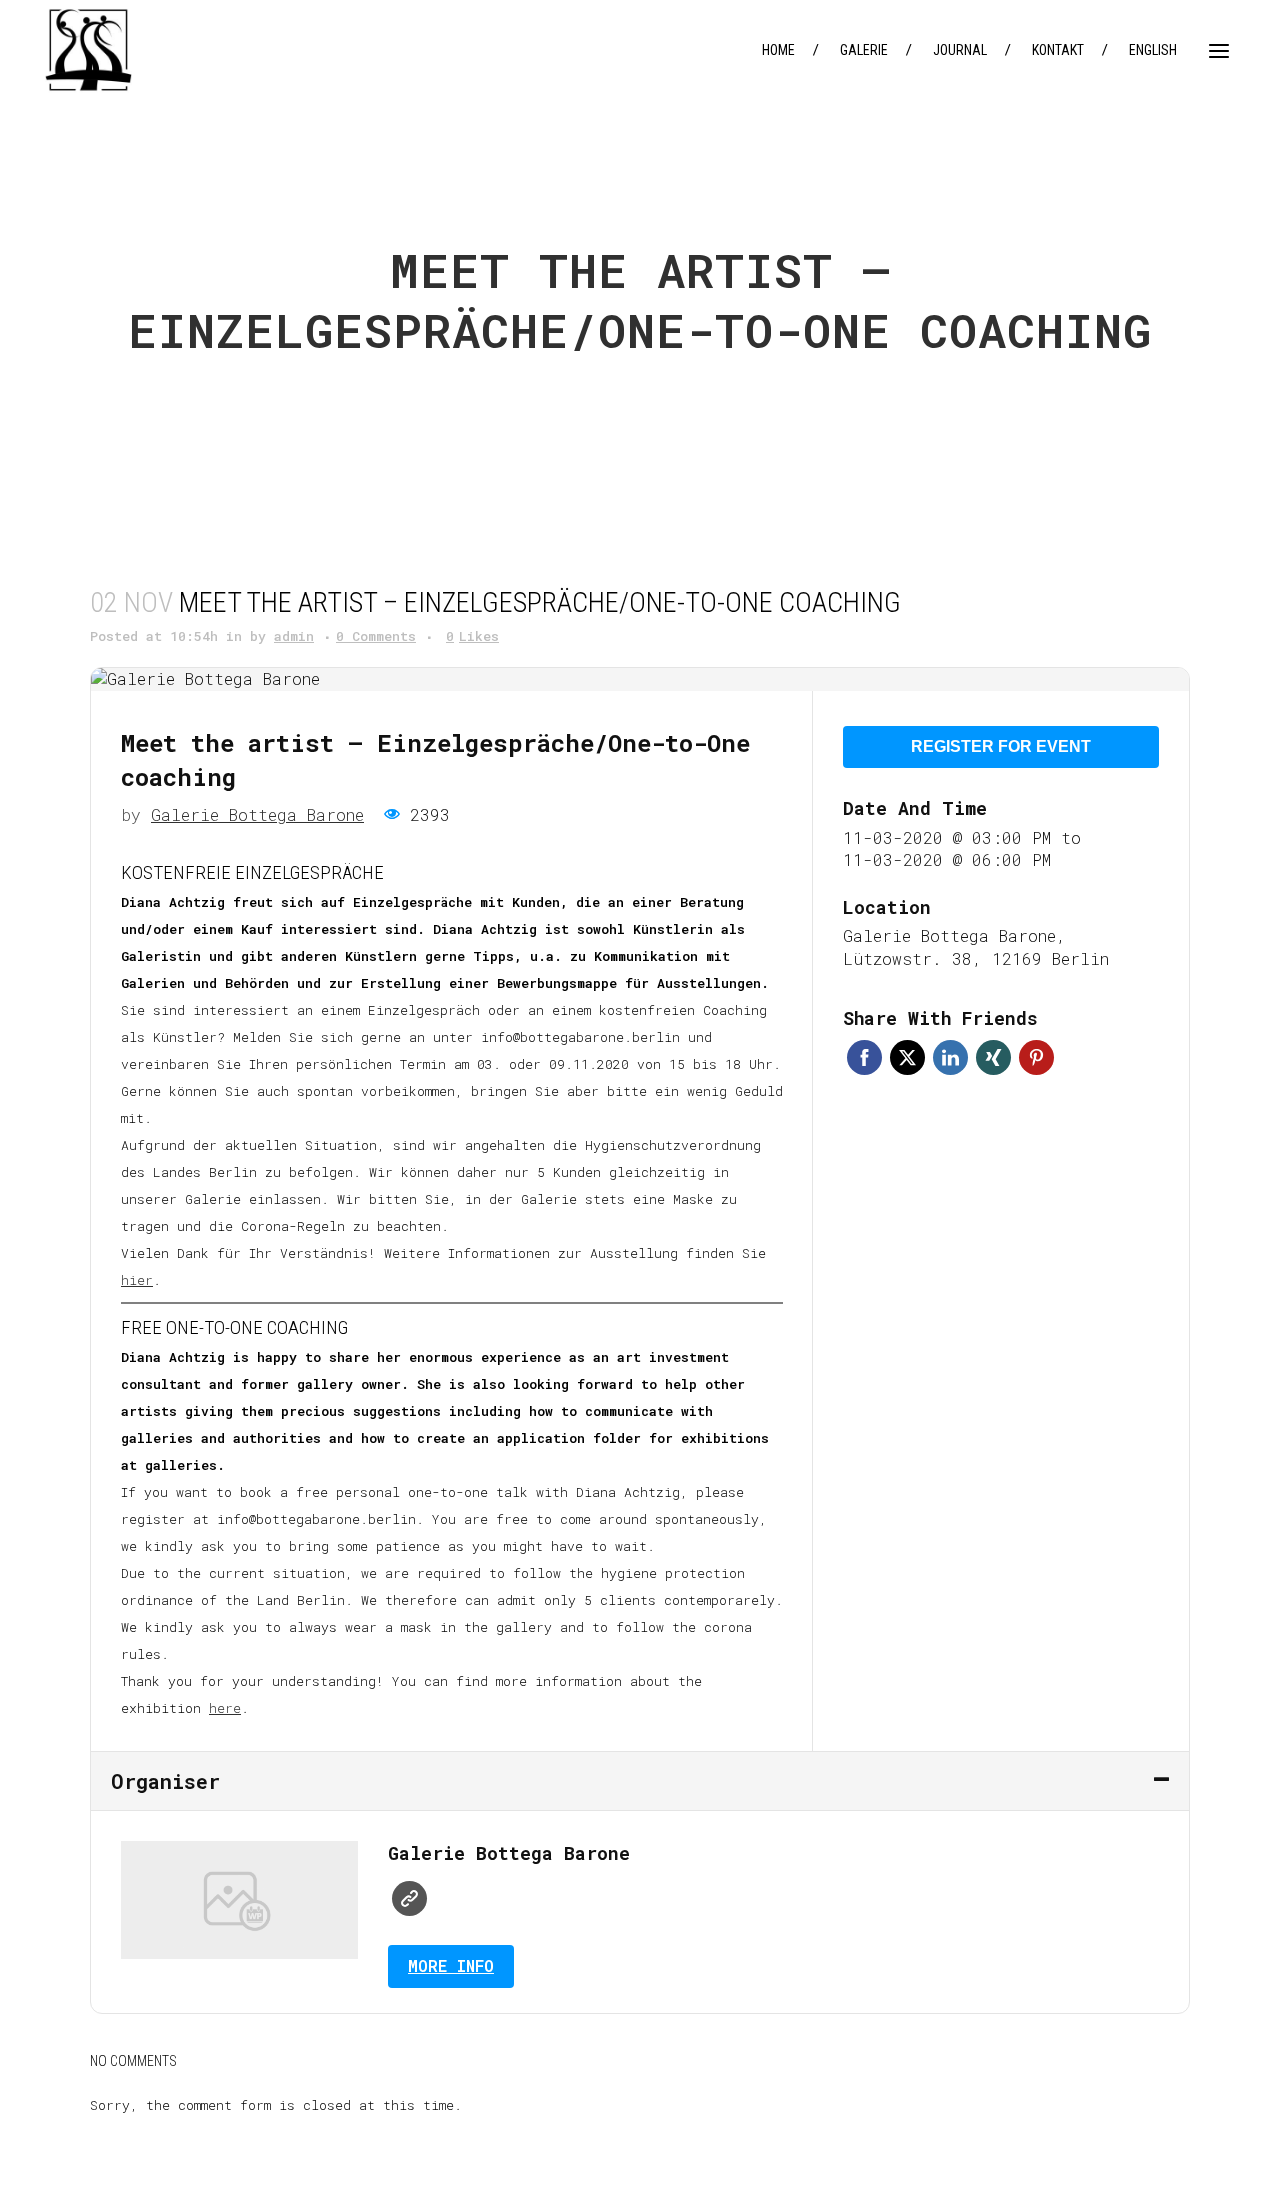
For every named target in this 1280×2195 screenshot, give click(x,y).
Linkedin (950, 1057)
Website (409, 1898)
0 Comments (376, 636)
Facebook (864, 1057)
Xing (993, 1057)
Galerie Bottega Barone (257, 814)
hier (137, 1280)
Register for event (1001, 746)
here (225, 1708)
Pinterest (1036, 1057)
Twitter (907, 1057)
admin (294, 636)
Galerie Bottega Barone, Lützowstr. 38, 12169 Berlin (976, 947)
